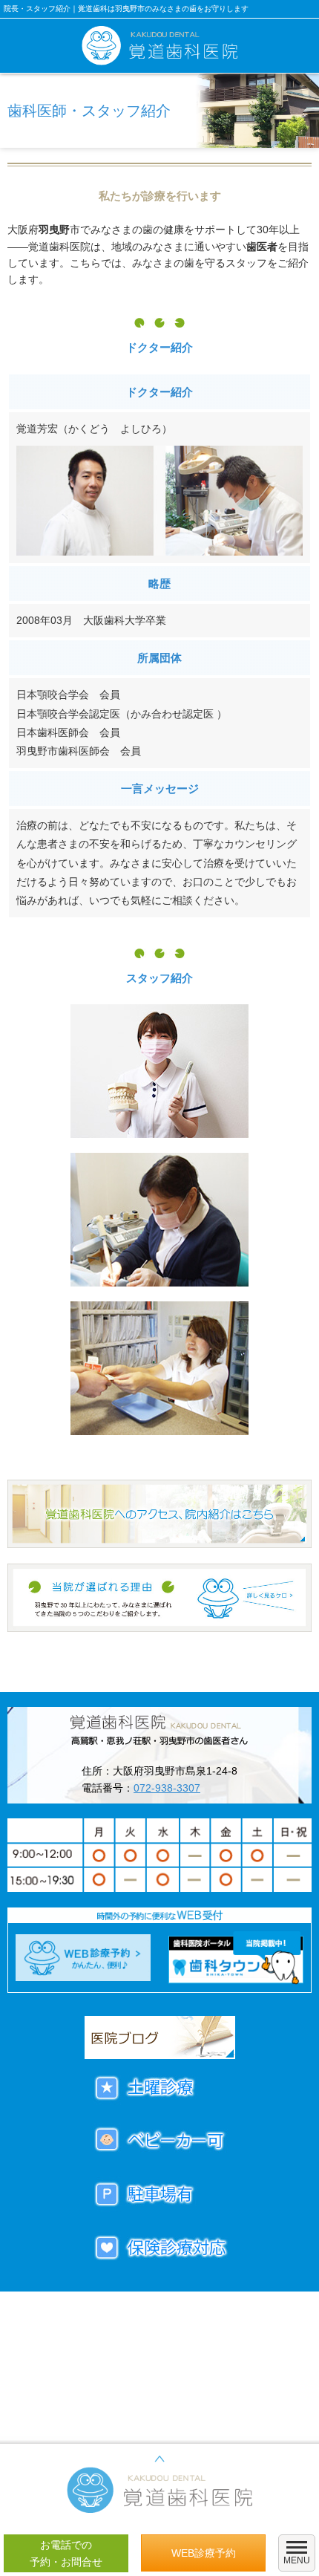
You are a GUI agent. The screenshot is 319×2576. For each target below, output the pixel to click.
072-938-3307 (167, 1788)
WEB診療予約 (204, 2553)
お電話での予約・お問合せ (66, 2553)
